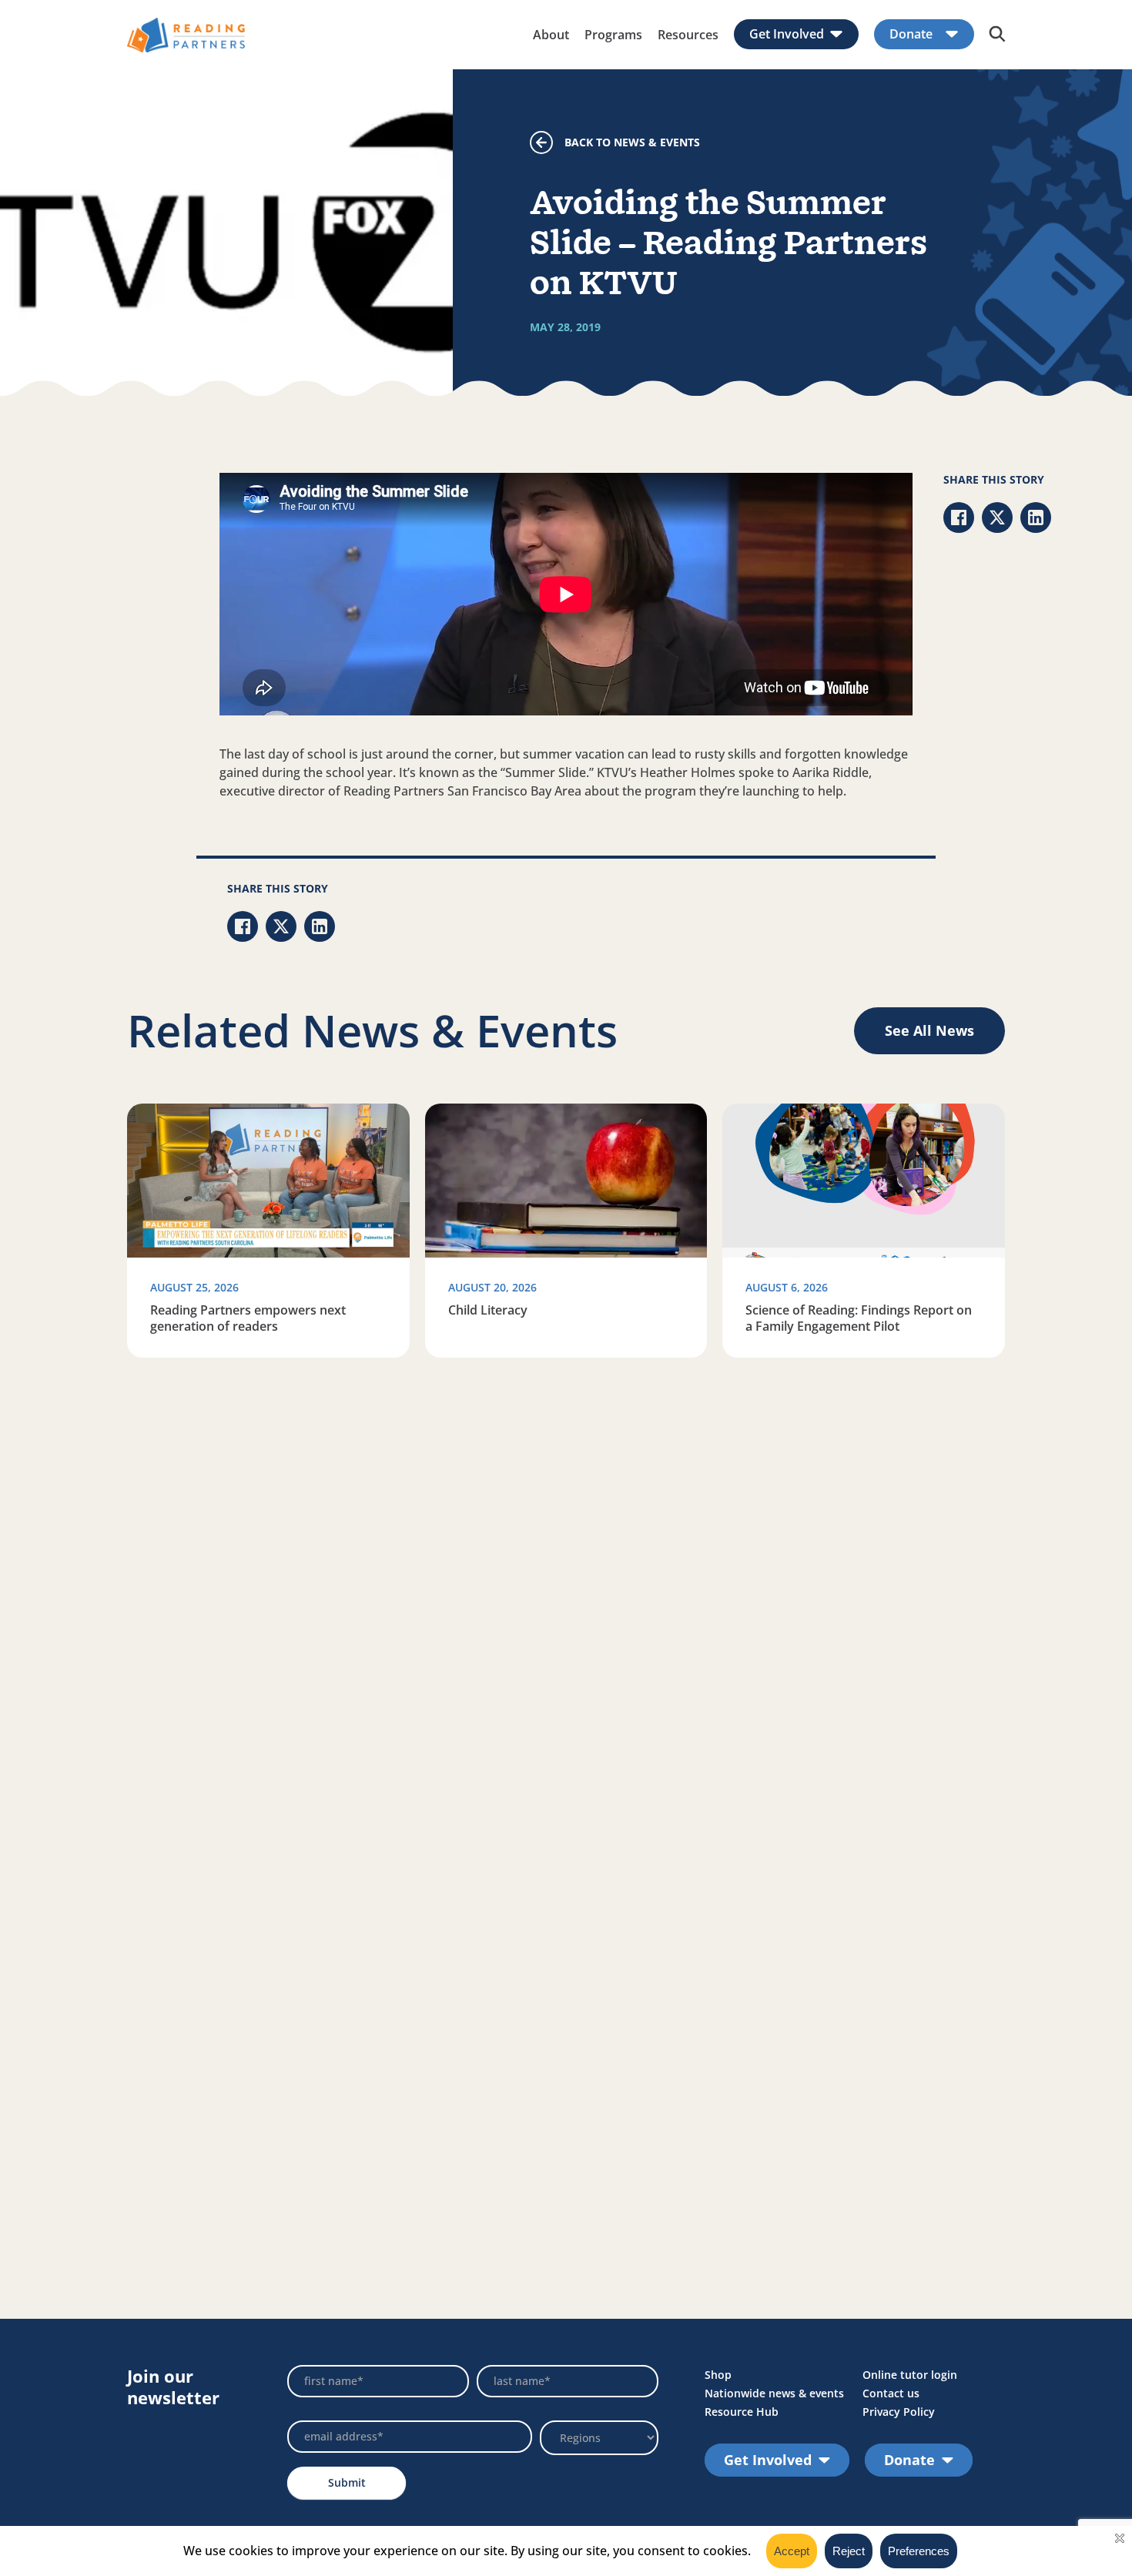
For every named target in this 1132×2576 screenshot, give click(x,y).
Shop (718, 2375)
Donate (911, 34)
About (551, 35)
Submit (347, 2482)
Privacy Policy (899, 2412)
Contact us (891, 2393)
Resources (688, 35)
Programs (613, 35)
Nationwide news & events (774, 2393)
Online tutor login (910, 2375)
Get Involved (787, 34)
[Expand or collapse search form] (997, 35)
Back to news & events (632, 142)
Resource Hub (742, 2412)
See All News (929, 1030)
